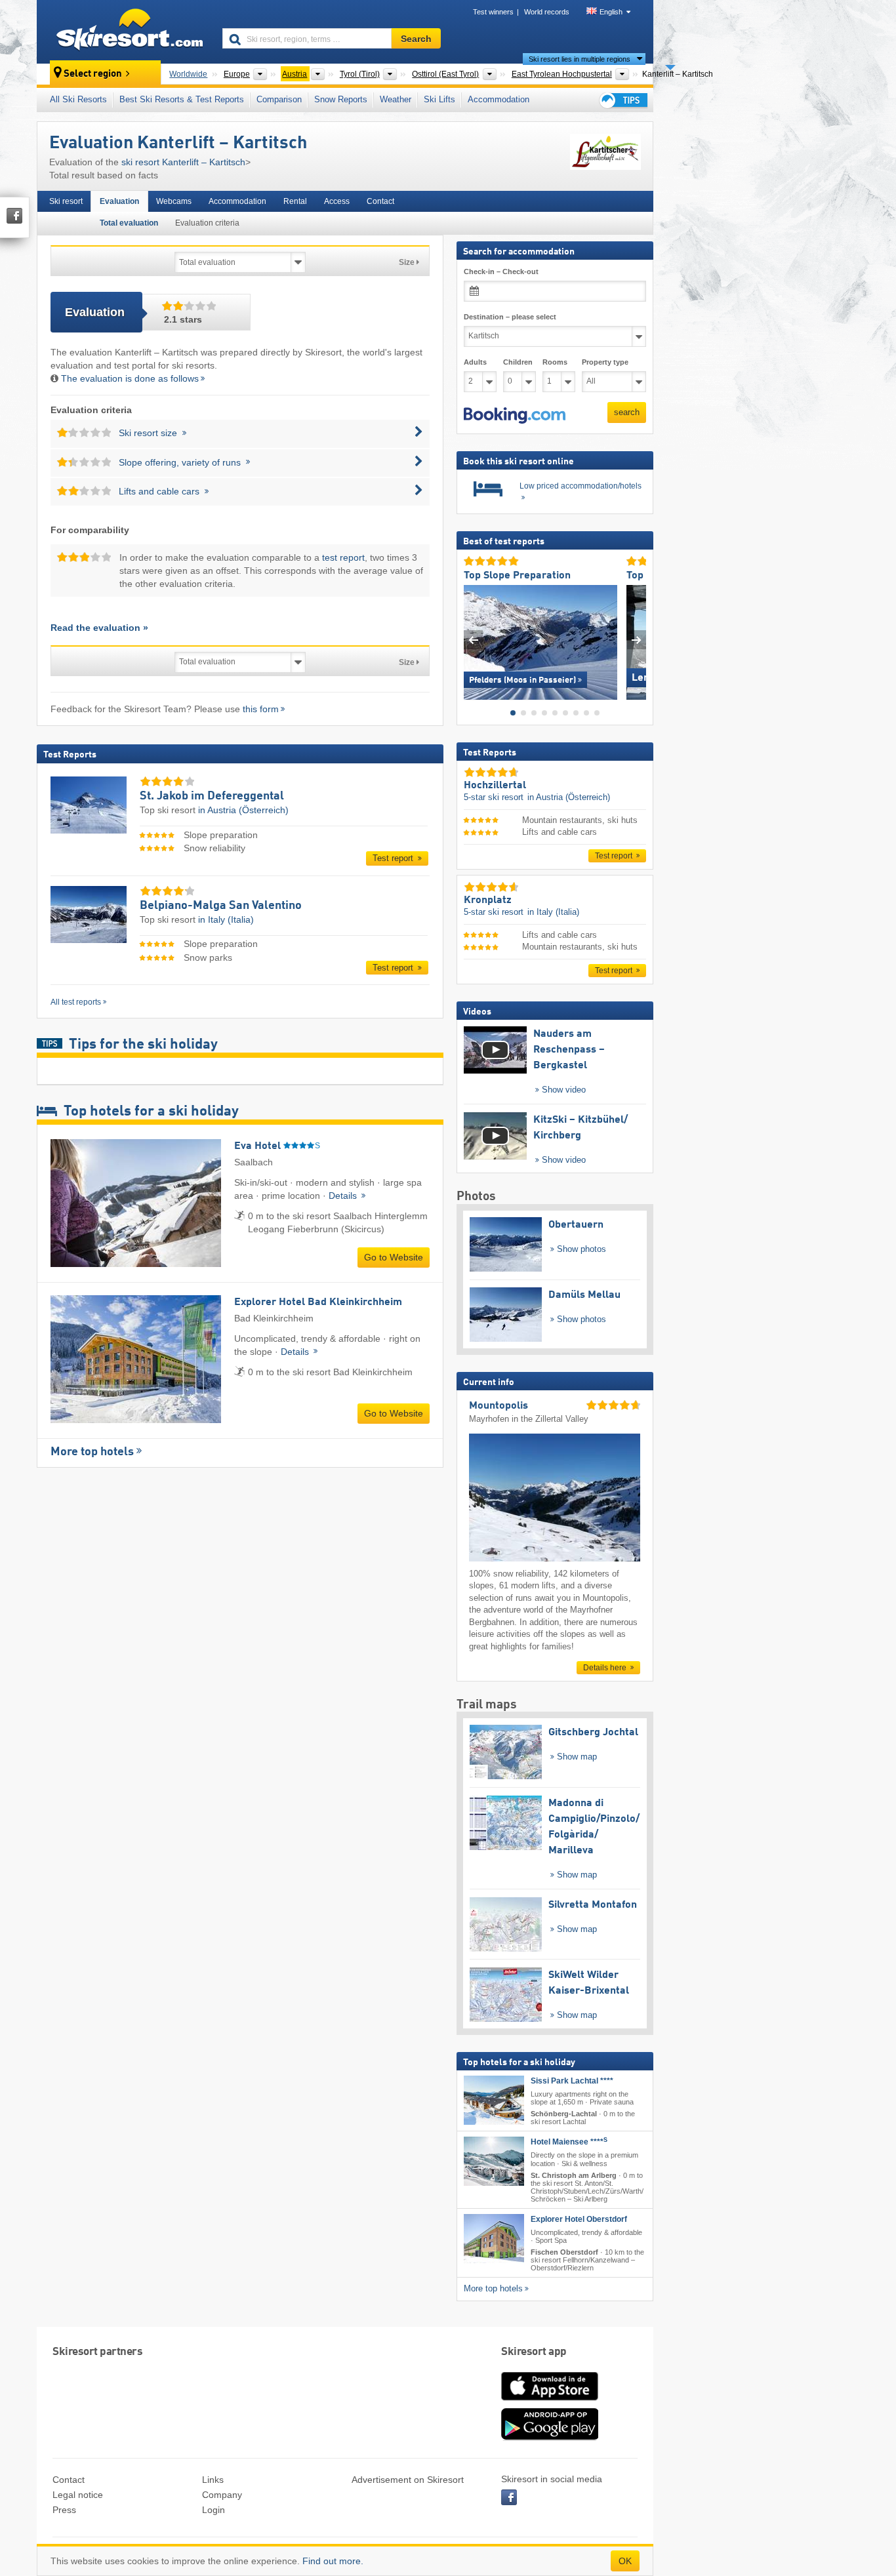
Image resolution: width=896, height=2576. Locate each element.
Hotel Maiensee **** (569, 2142)
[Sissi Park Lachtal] (494, 2100)
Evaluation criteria (207, 223)
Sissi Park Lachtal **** (572, 2081)
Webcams (174, 201)
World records (547, 12)
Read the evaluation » (99, 628)
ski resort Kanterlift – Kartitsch (183, 162)
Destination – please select (510, 317)
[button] (515, 415)
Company (222, 2495)
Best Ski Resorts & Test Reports (182, 99)
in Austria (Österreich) (243, 810)
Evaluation (119, 201)
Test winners (493, 12)
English (611, 12)
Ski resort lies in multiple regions (580, 59)
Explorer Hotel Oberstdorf (579, 2219)
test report (343, 557)
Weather (396, 99)
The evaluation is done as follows (130, 378)
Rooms (555, 362)
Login (214, 2510)
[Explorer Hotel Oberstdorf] (494, 2239)
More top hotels (92, 1452)
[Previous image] (473, 639)
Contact (380, 201)
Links (213, 2480)
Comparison (279, 99)
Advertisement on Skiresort (408, 2480)
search (627, 412)
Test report (394, 858)
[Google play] (550, 2438)
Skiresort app (534, 2352)
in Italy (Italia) (226, 919)
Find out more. (333, 2561)
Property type (605, 362)
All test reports (76, 1002)
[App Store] (550, 2402)
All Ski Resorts (78, 99)
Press (64, 2510)
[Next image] (637, 639)
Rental (295, 201)
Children (518, 362)
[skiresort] (124, 31)
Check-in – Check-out (501, 272)
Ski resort (66, 201)
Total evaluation (129, 223)
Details (344, 1196)
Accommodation (499, 99)
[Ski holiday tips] (622, 100)
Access (337, 201)
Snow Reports (341, 99)
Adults (475, 362)
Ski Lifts (439, 99)
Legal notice (78, 2495)
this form (261, 709)
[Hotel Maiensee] (494, 2161)
